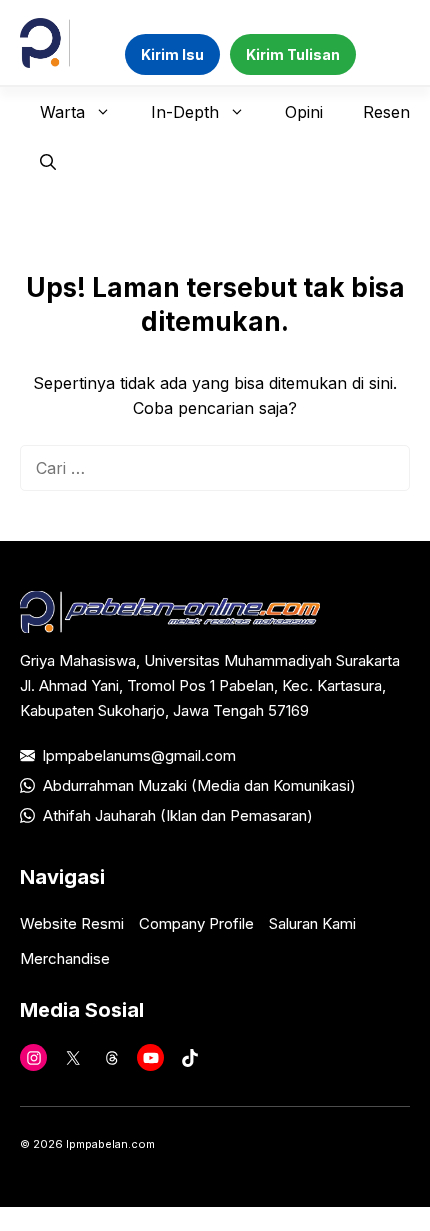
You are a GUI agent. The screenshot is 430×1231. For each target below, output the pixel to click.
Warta (62, 112)
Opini (304, 112)
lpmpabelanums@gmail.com (139, 755)
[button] (48, 162)
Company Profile (196, 923)
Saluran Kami (312, 923)
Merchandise (65, 958)
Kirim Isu (172, 54)
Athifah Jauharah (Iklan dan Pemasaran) (178, 815)
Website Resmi (72, 923)
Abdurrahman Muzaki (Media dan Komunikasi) (199, 785)
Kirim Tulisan (293, 54)
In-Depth (185, 112)
